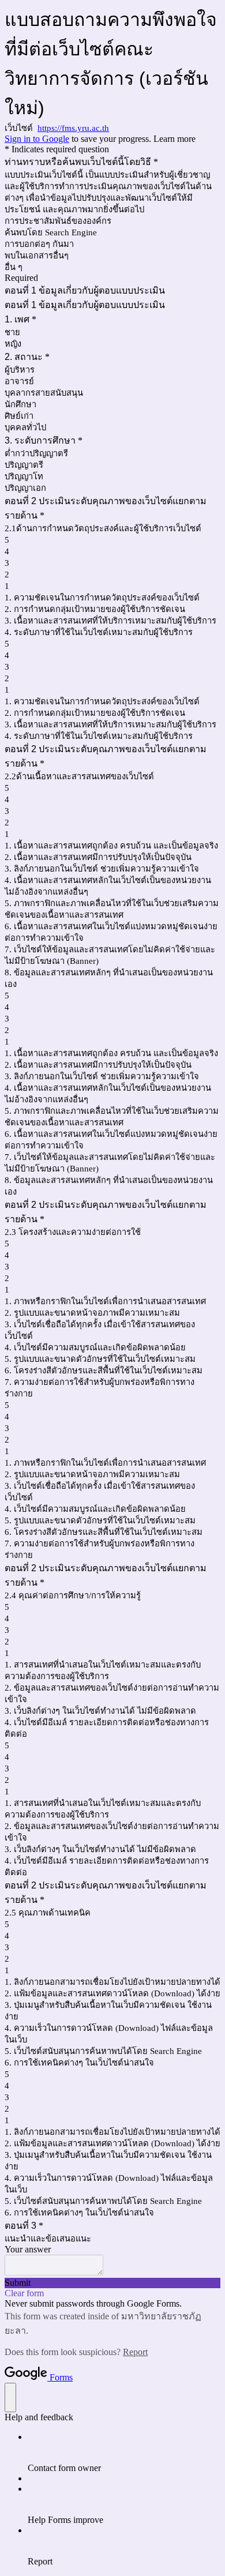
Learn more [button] (175, 139)
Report (135, 2352)
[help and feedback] (10, 2397)
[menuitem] (124, 2453)
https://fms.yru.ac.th (73, 128)
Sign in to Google (37, 139)
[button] (112, 2283)
